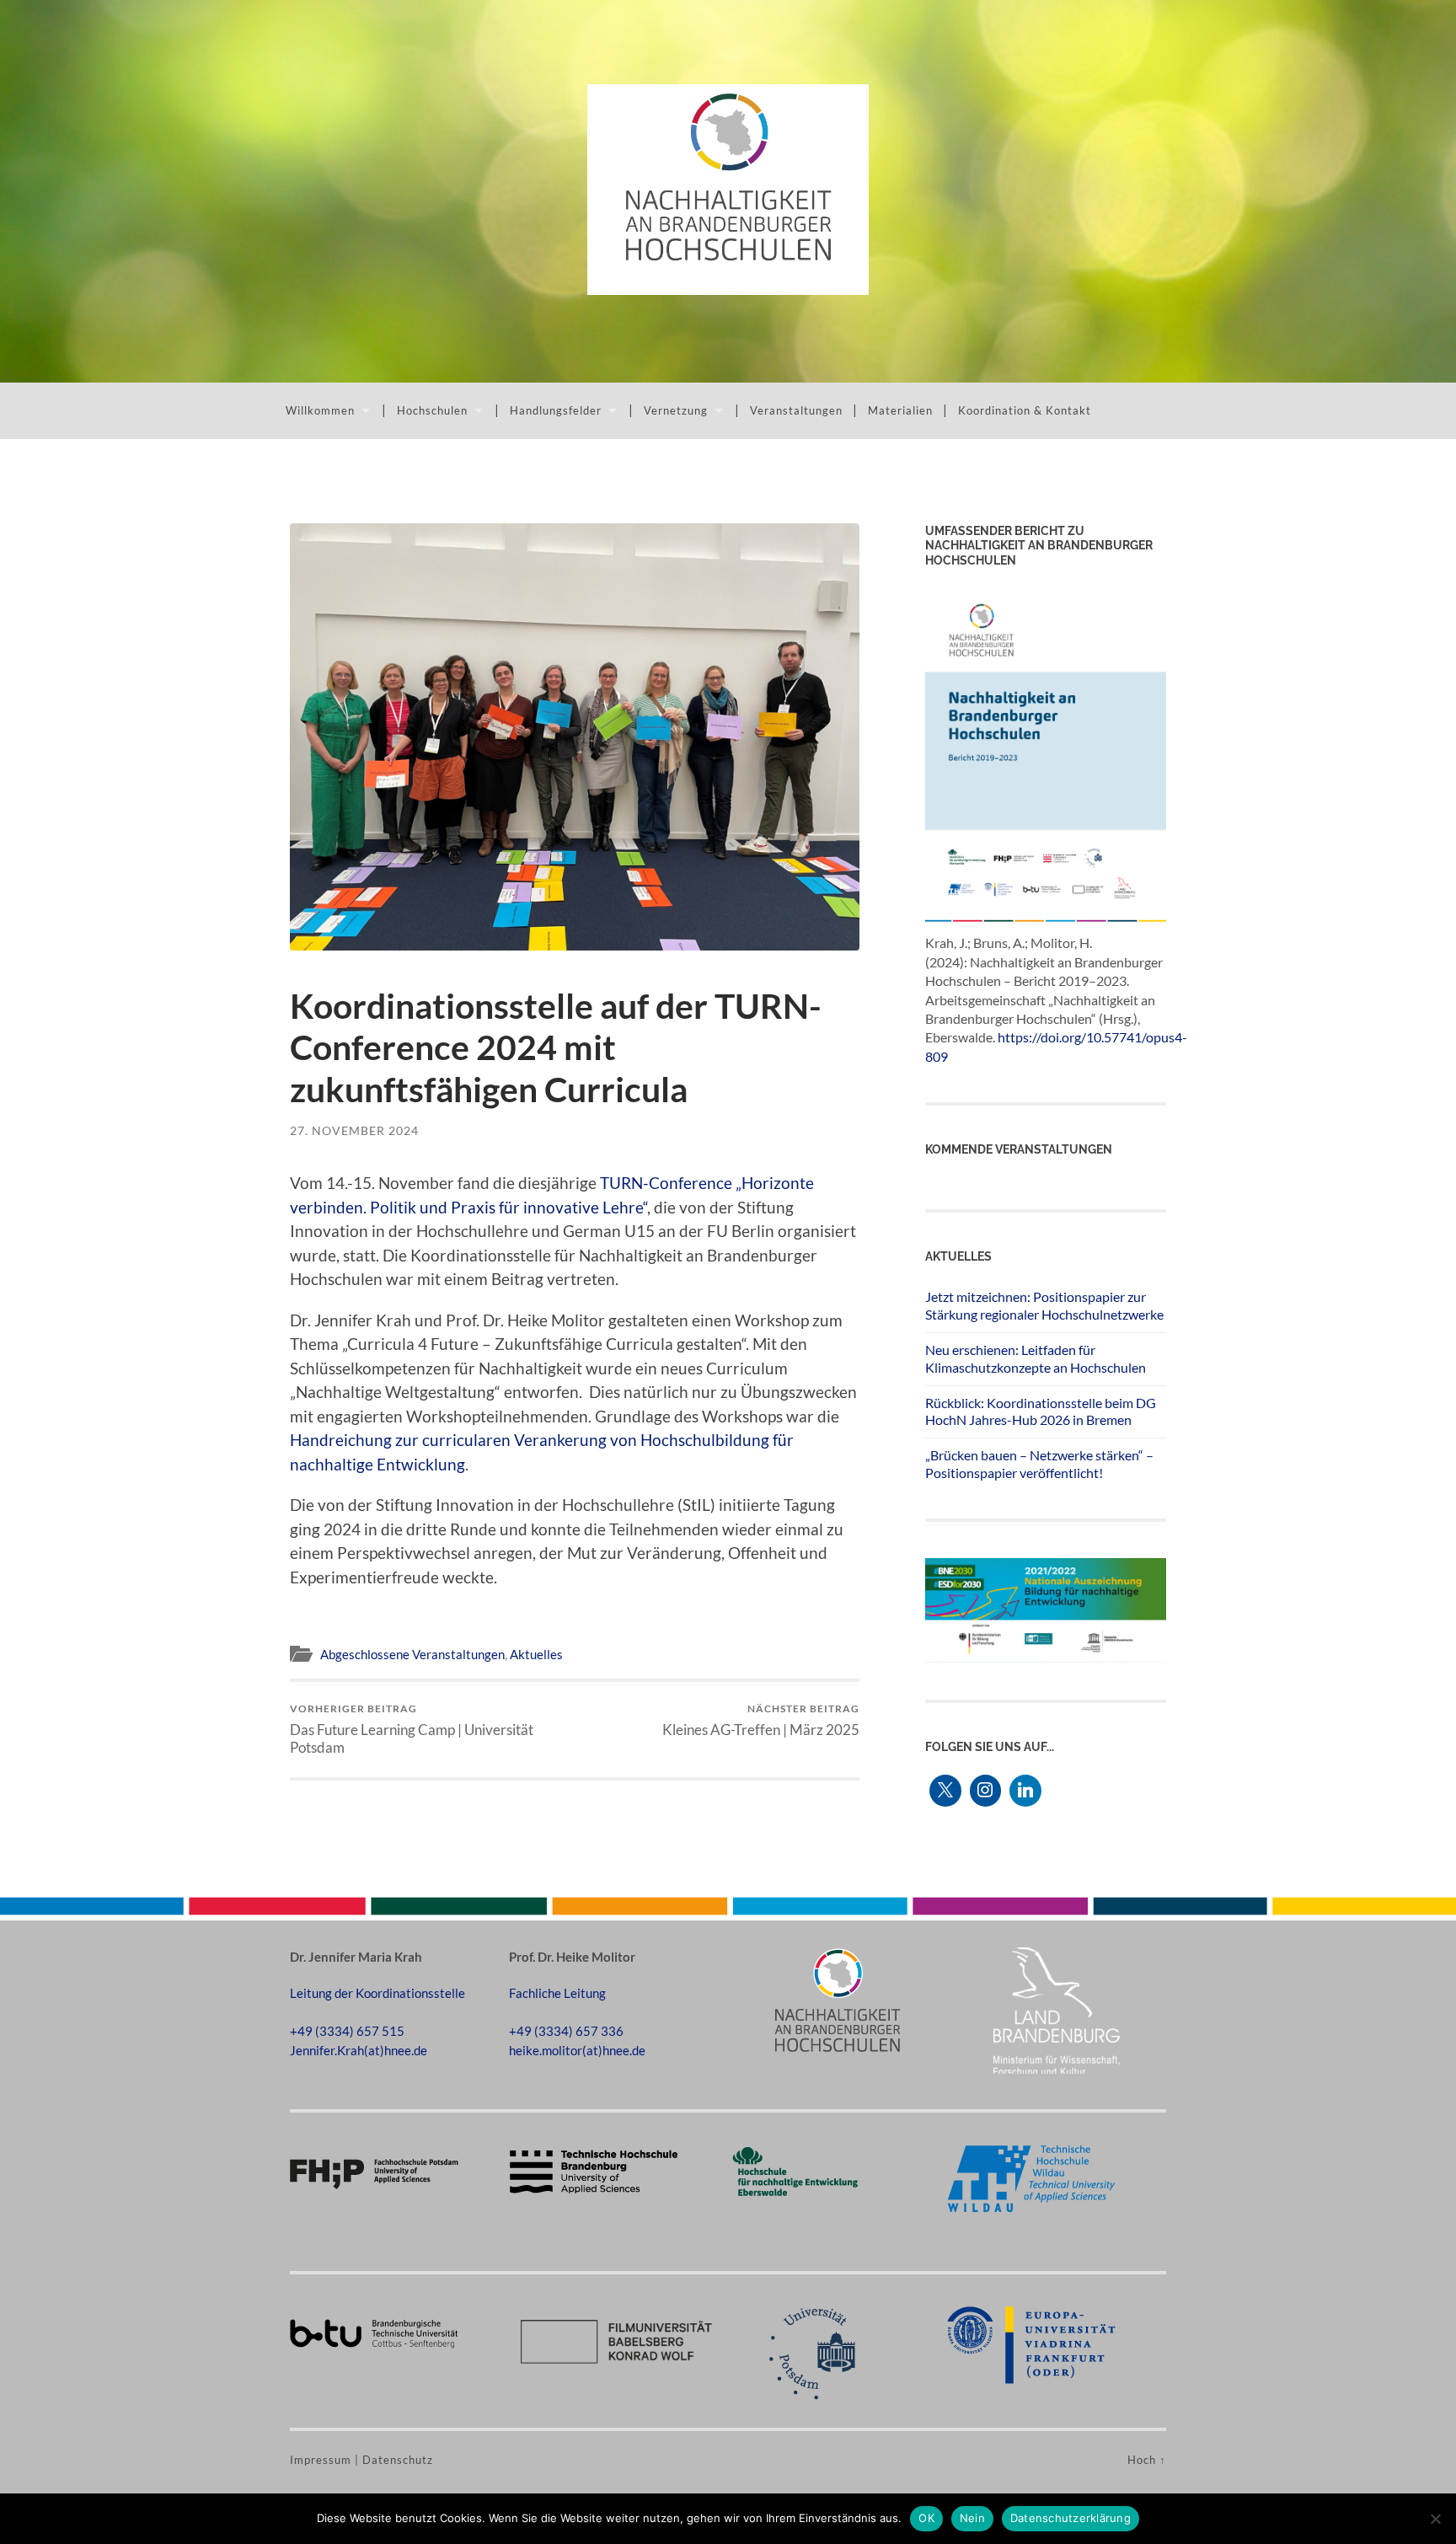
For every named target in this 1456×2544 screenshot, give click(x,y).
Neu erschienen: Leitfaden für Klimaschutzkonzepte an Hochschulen (1036, 1358)
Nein (972, 2518)
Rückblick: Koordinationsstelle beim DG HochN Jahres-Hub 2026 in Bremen (1041, 1411)
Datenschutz (398, 2460)
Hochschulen (432, 410)
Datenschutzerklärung (1071, 2518)
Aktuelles (536, 1654)
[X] (945, 1791)
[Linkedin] (1025, 1791)
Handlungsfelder (556, 410)
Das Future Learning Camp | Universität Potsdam (412, 1729)
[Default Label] (986, 1791)
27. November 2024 (354, 1130)
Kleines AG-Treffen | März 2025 (761, 1720)
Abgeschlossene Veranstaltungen (412, 1654)
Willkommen (320, 410)
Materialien (900, 410)
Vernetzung (676, 410)
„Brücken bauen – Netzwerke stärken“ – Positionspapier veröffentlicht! (1039, 1464)
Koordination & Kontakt (1025, 410)
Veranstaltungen (796, 410)
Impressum (321, 2460)
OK (926, 2518)
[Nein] (1435, 2519)
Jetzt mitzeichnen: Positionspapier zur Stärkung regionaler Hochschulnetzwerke (1044, 1305)
